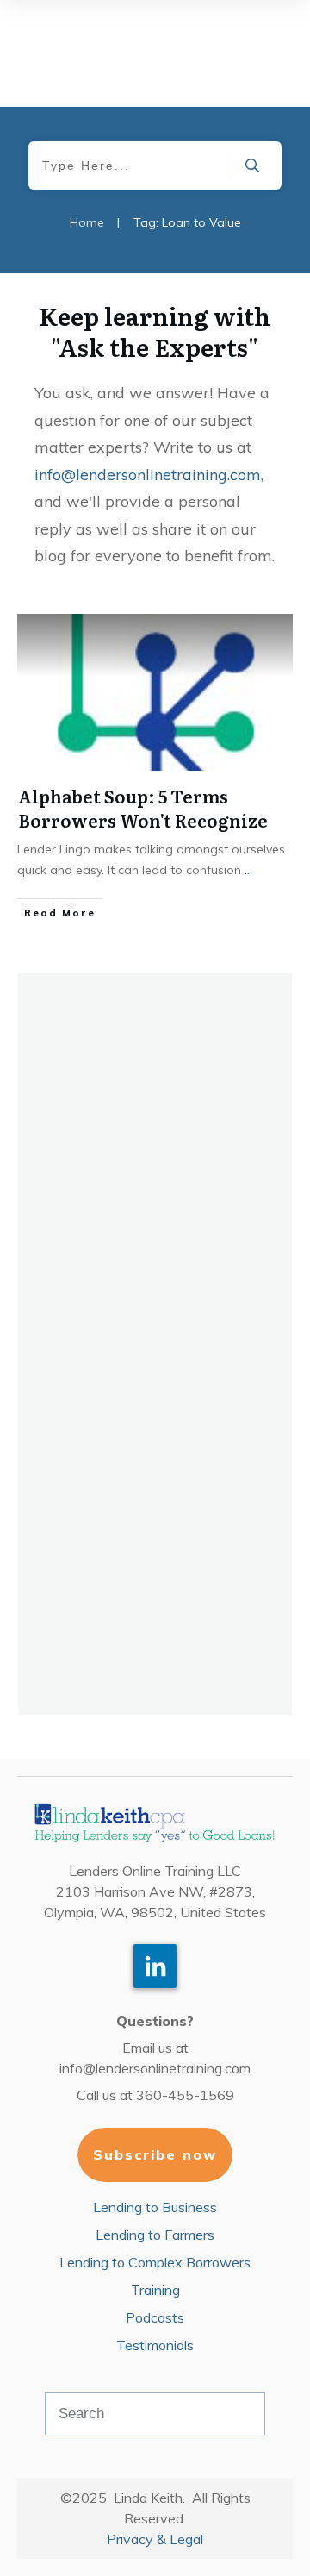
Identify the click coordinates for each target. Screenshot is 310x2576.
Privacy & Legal (155, 2539)
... (248, 870)
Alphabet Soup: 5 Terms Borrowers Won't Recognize (143, 808)
